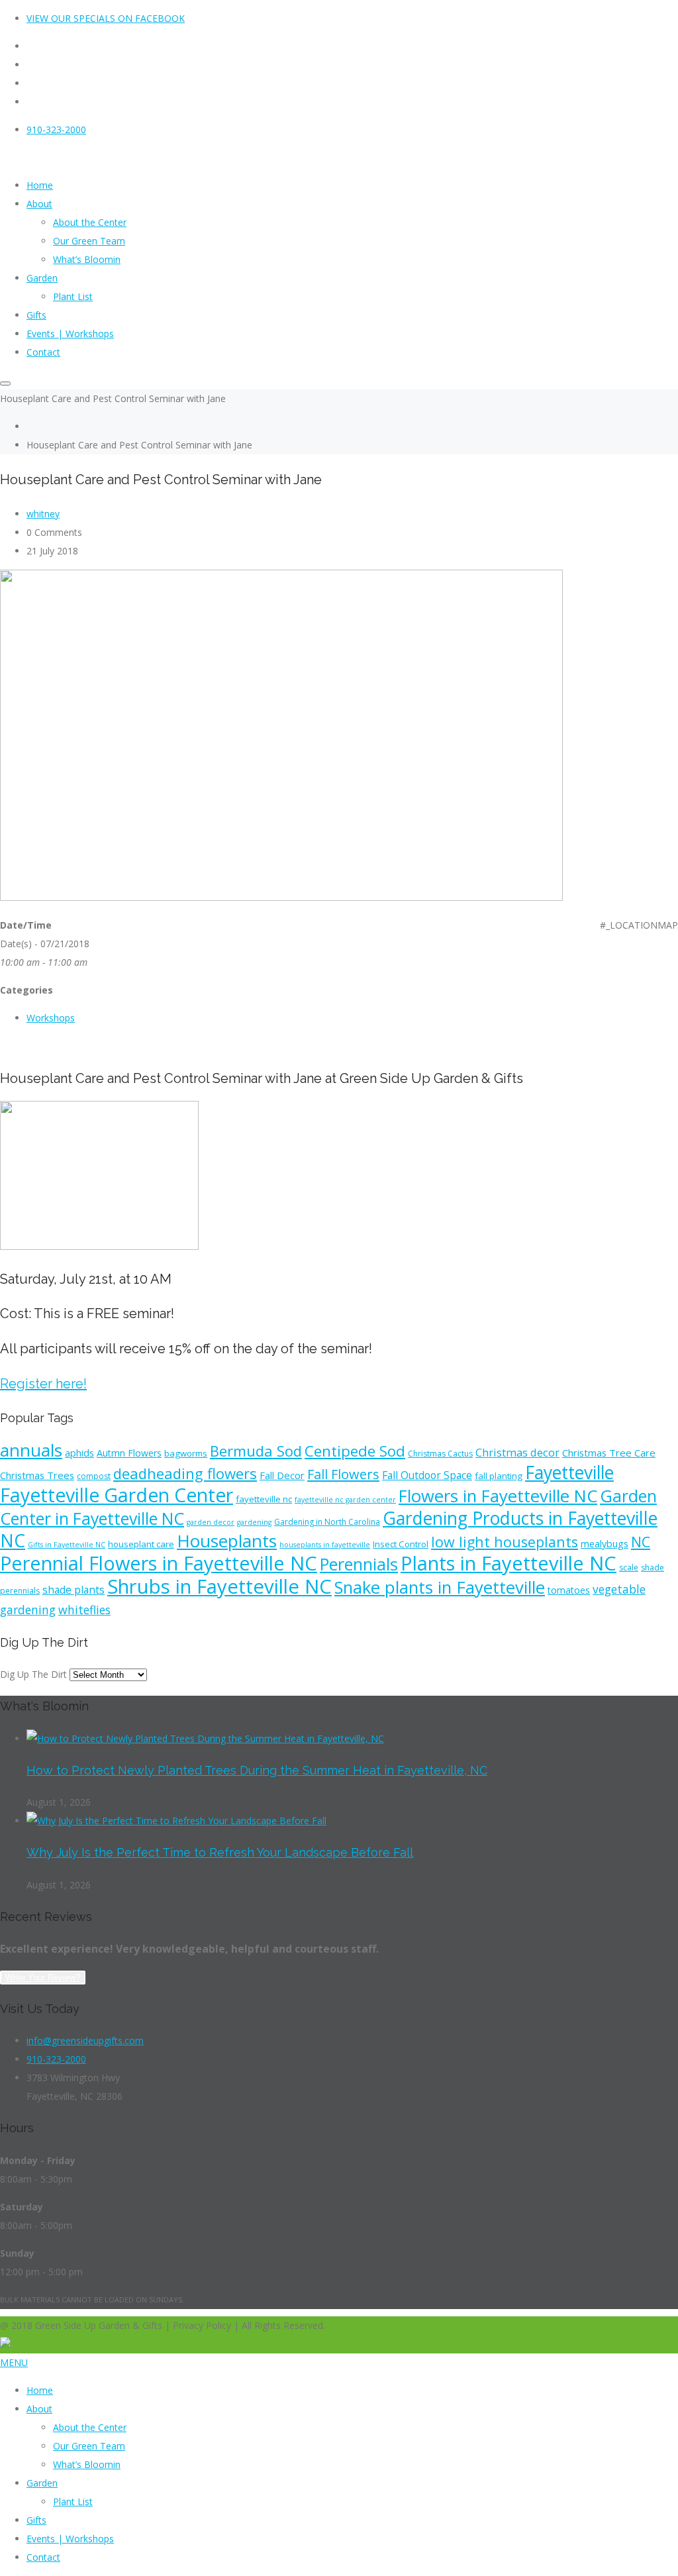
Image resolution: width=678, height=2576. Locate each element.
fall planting (499, 1476)
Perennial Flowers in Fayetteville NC (159, 1563)
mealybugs (605, 1544)
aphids (79, 1453)
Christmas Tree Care (609, 1453)
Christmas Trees (37, 1475)
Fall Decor (282, 1475)
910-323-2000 (56, 129)
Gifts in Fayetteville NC (67, 1545)
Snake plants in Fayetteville (440, 1587)
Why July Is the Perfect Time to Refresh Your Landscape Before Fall (220, 1852)
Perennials (359, 1564)
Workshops (51, 1018)
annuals (31, 1450)
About (39, 2409)
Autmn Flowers (129, 1453)
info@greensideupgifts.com (85, 2040)
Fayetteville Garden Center (117, 1495)
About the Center (90, 2427)
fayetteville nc (264, 1499)
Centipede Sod (355, 1451)
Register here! (43, 1384)
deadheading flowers (185, 1473)
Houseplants (227, 1541)
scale (629, 1568)
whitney (43, 514)
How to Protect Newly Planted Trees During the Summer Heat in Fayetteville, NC (257, 1770)
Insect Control (401, 1544)
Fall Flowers (343, 1474)
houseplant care (141, 1544)
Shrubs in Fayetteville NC (219, 1586)
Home (40, 2390)
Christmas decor (517, 1453)
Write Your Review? (43, 1978)
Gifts (36, 2520)
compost (94, 1476)
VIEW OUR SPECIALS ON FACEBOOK (106, 18)
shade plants (73, 1590)
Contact (43, 2557)
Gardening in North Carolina (327, 1522)
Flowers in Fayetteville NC (498, 1496)
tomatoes (569, 1590)
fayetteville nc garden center (345, 1500)
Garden (42, 2483)
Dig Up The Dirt (33, 1674)
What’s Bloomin (87, 2464)
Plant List (73, 2501)
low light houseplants (505, 1542)
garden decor (211, 1522)
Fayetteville (569, 1472)
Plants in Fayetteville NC (508, 1563)
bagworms (186, 1453)
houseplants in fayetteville (325, 1545)
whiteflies (84, 1610)
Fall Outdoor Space (427, 1475)
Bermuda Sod (256, 1451)
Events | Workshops (70, 2539)
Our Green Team (89, 2446)
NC (641, 1542)
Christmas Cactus (440, 1454)
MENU (14, 2362)
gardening (254, 1522)
